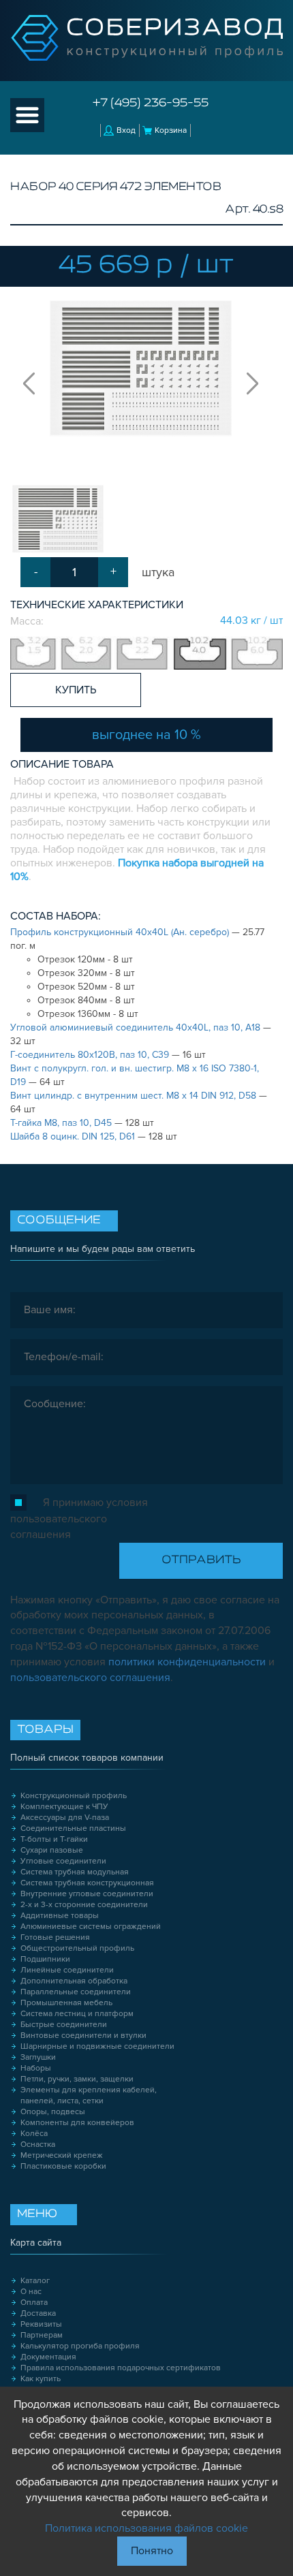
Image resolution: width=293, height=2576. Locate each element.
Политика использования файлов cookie (146, 2528)
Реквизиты (41, 2324)
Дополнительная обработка (74, 1981)
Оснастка (38, 2145)
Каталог (35, 2281)
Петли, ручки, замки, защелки (77, 2079)
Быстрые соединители (64, 2025)
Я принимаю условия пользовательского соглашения (79, 1519)
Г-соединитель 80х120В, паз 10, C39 (91, 1055)
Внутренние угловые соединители (87, 1894)
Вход (126, 130)
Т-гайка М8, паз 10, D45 (62, 1123)
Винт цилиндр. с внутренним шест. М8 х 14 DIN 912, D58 (135, 1096)
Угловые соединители (63, 1861)
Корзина (171, 130)
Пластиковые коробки (63, 2166)
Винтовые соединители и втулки (83, 2036)
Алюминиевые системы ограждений (91, 1927)
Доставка (38, 2313)
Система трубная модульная (75, 1872)
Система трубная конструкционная (87, 1883)
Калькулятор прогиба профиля (80, 2346)
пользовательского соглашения (90, 1678)
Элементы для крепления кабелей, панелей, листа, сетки (89, 2095)
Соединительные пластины (73, 1828)
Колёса (34, 2134)
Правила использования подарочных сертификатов (121, 2368)
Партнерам (42, 2335)
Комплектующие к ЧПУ (64, 1807)
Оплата (34, 2303)
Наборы (36, 2068)
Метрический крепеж (62, 2155)
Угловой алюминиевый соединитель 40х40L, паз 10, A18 (137, 1027)
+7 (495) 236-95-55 (151, 104)
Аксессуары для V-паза (65, 1818)
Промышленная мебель (66, 2003)
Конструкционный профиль (74, 1796)
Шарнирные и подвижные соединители (97, 2046)
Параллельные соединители (76, 1992)
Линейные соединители (67, 1970)
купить (76, 690)
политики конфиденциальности (187, 1662)
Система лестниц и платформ (77, 2014)
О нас (31, 2292)
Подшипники (45, 1959)
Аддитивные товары (60, 1916)
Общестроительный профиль (77, 1948)
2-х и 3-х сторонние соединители (84, 1905)
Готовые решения (55, 1937)
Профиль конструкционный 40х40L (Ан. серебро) (121, 932)
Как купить (41, 2379)
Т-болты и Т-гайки (54, 1839)
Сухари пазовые (52, 1850)
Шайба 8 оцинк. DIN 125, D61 (74, 1136)
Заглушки (38, 2057)
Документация (48, 2357)
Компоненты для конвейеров (77, 2123)
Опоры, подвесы (53, 2112)
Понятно (152, 2551)
